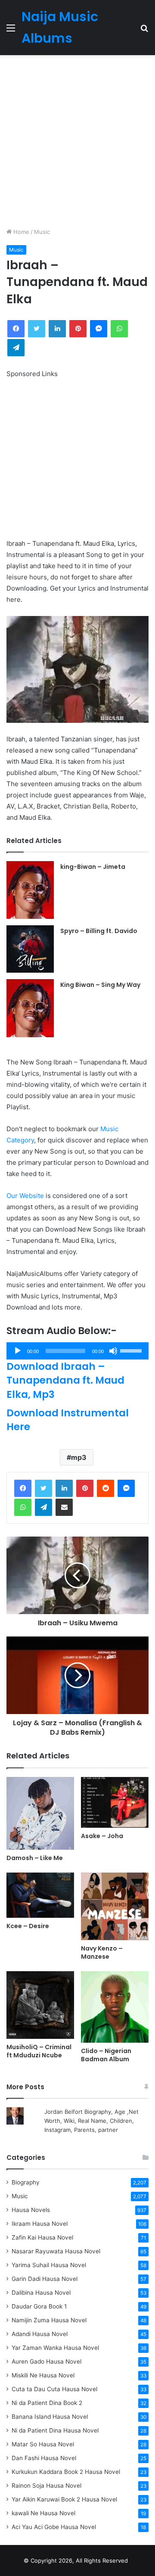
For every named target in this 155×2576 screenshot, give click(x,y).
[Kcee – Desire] (40, 1895)
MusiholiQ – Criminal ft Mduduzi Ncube (39, 2051)
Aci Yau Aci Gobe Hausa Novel (54, 2527)
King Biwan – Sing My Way (100, 985)
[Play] (18, 1351)
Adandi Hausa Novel (40, 2334)
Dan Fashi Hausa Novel (44, 2458)
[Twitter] (43, 1488)
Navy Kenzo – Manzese (102, 1952)
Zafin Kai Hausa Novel (42, 2237)
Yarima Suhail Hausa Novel (49, 2265)
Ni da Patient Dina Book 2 (47, 2403)
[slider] (132, 1350)
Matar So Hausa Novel (43, 2444)
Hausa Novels (31, 2210)
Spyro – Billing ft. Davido (99, 931)
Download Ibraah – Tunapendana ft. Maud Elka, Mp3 (65, 1380)
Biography (26, 2182)
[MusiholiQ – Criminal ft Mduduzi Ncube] (40, 2005)
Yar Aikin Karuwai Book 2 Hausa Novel (64, 2499)
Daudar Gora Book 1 (39, 2306)
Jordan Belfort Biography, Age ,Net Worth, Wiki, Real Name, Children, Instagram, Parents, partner (91, 2121)
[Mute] (113, 1351)
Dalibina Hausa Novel (41, 2293)
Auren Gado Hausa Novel (46, 2361)
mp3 (79, 1457)
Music (42, 232)
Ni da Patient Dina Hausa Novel (55, 2430)
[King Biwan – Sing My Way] (30, 1008)
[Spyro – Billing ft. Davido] (30, 949)
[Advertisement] (77, 141)
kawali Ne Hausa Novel (43, 2513)
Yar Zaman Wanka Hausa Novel (55, 2348)
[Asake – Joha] (115, 1802)
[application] (77, 1351)
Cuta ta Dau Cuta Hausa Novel (54, 2389)
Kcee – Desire (28, 1926)
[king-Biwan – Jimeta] (30, 890)
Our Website (25, 1196)
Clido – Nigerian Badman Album (106, 2055)
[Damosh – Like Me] (40, 1813)
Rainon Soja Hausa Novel (46, 2486)
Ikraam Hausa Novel (40, 2224)
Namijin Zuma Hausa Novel (49, 2320)
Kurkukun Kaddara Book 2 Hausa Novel (66, 2472)
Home (20, 232)
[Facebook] (23, 1488)
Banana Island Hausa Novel (50, 2417)
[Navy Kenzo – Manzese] (115, 1906)
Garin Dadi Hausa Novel (45, 2279)
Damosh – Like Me (35, 1858)
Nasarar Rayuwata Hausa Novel (56, 2251)
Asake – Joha (102, 1836)
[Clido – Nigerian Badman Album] (115, 2007)
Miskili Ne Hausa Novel (43, 2375)
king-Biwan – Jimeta (93, 867)
